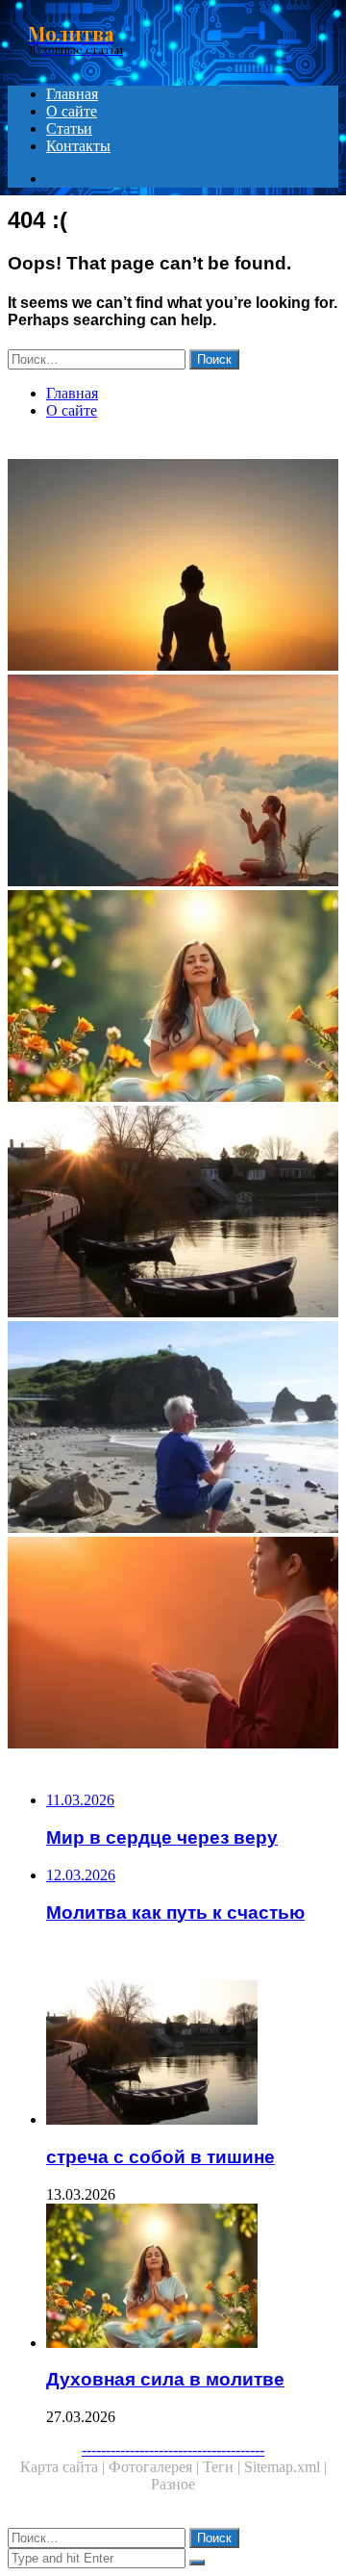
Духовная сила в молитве (165, 2379)
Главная (72, 94)
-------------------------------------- (173, 2449)
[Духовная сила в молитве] (173, 998)
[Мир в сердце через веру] (173, 1645)
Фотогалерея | (156, 2467)
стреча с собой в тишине (161, 2157)
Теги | (223, 2467)
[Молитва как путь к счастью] (173, 1429)
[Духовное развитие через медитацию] (173, 567)
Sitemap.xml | (285, 2467)
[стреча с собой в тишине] (173, 1213)
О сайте (72, 111)
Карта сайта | (64, 2467)
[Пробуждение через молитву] (173, 782)
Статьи (69, 128)
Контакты (78, 146)
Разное (173, 2484)
